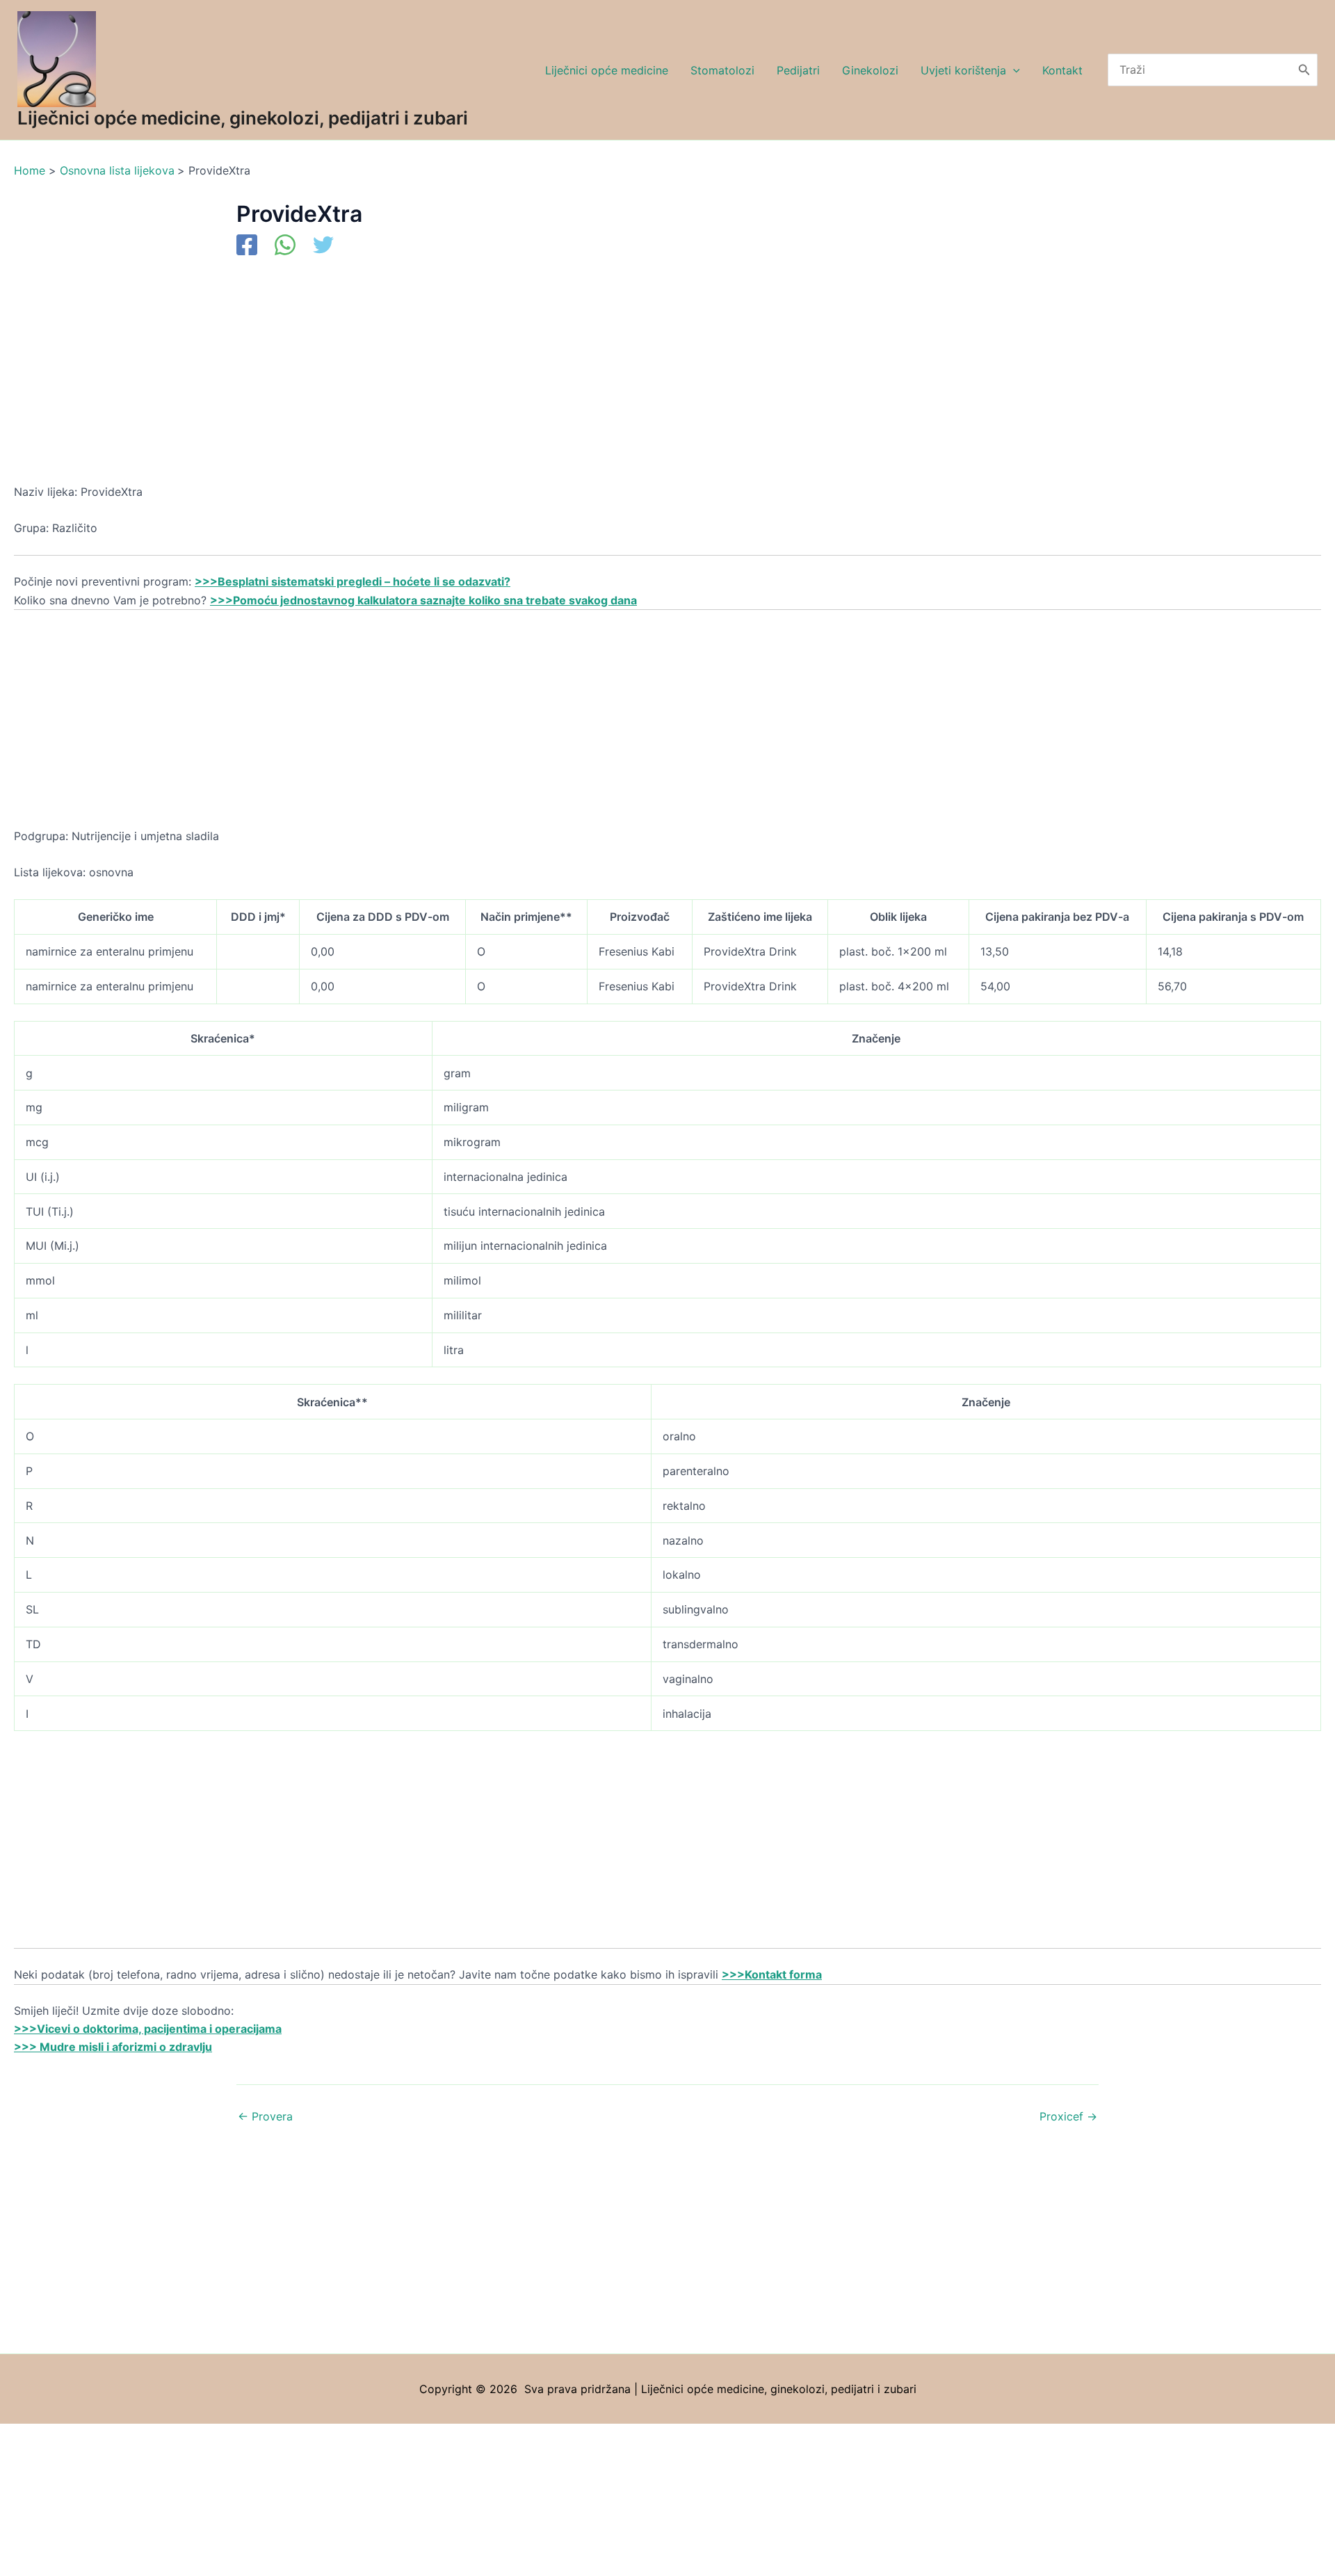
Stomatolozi (722, 70)
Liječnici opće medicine (607, 70)
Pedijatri (798, 70)
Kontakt (1062, 70)
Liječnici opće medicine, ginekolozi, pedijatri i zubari (243, 118)
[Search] (1304, 70)
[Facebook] (247, 246)
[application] (1013, 70)
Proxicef (1068, 2116)
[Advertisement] (431, 380)
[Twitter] (323, 246)
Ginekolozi (870, 70)
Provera (265, 2116)
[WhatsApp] (285, 246)
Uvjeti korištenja (963, 70)
